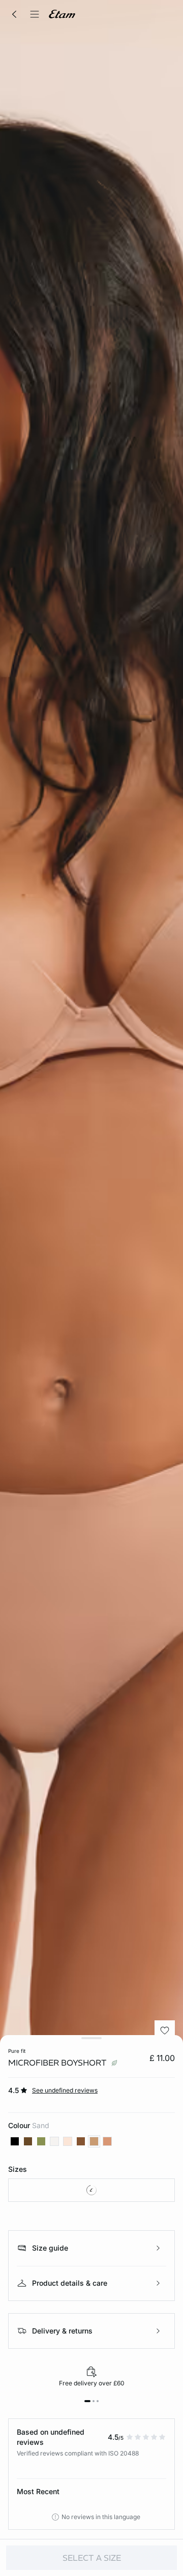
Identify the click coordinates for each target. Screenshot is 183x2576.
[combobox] (91, 2190)
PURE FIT (17, 2051)
